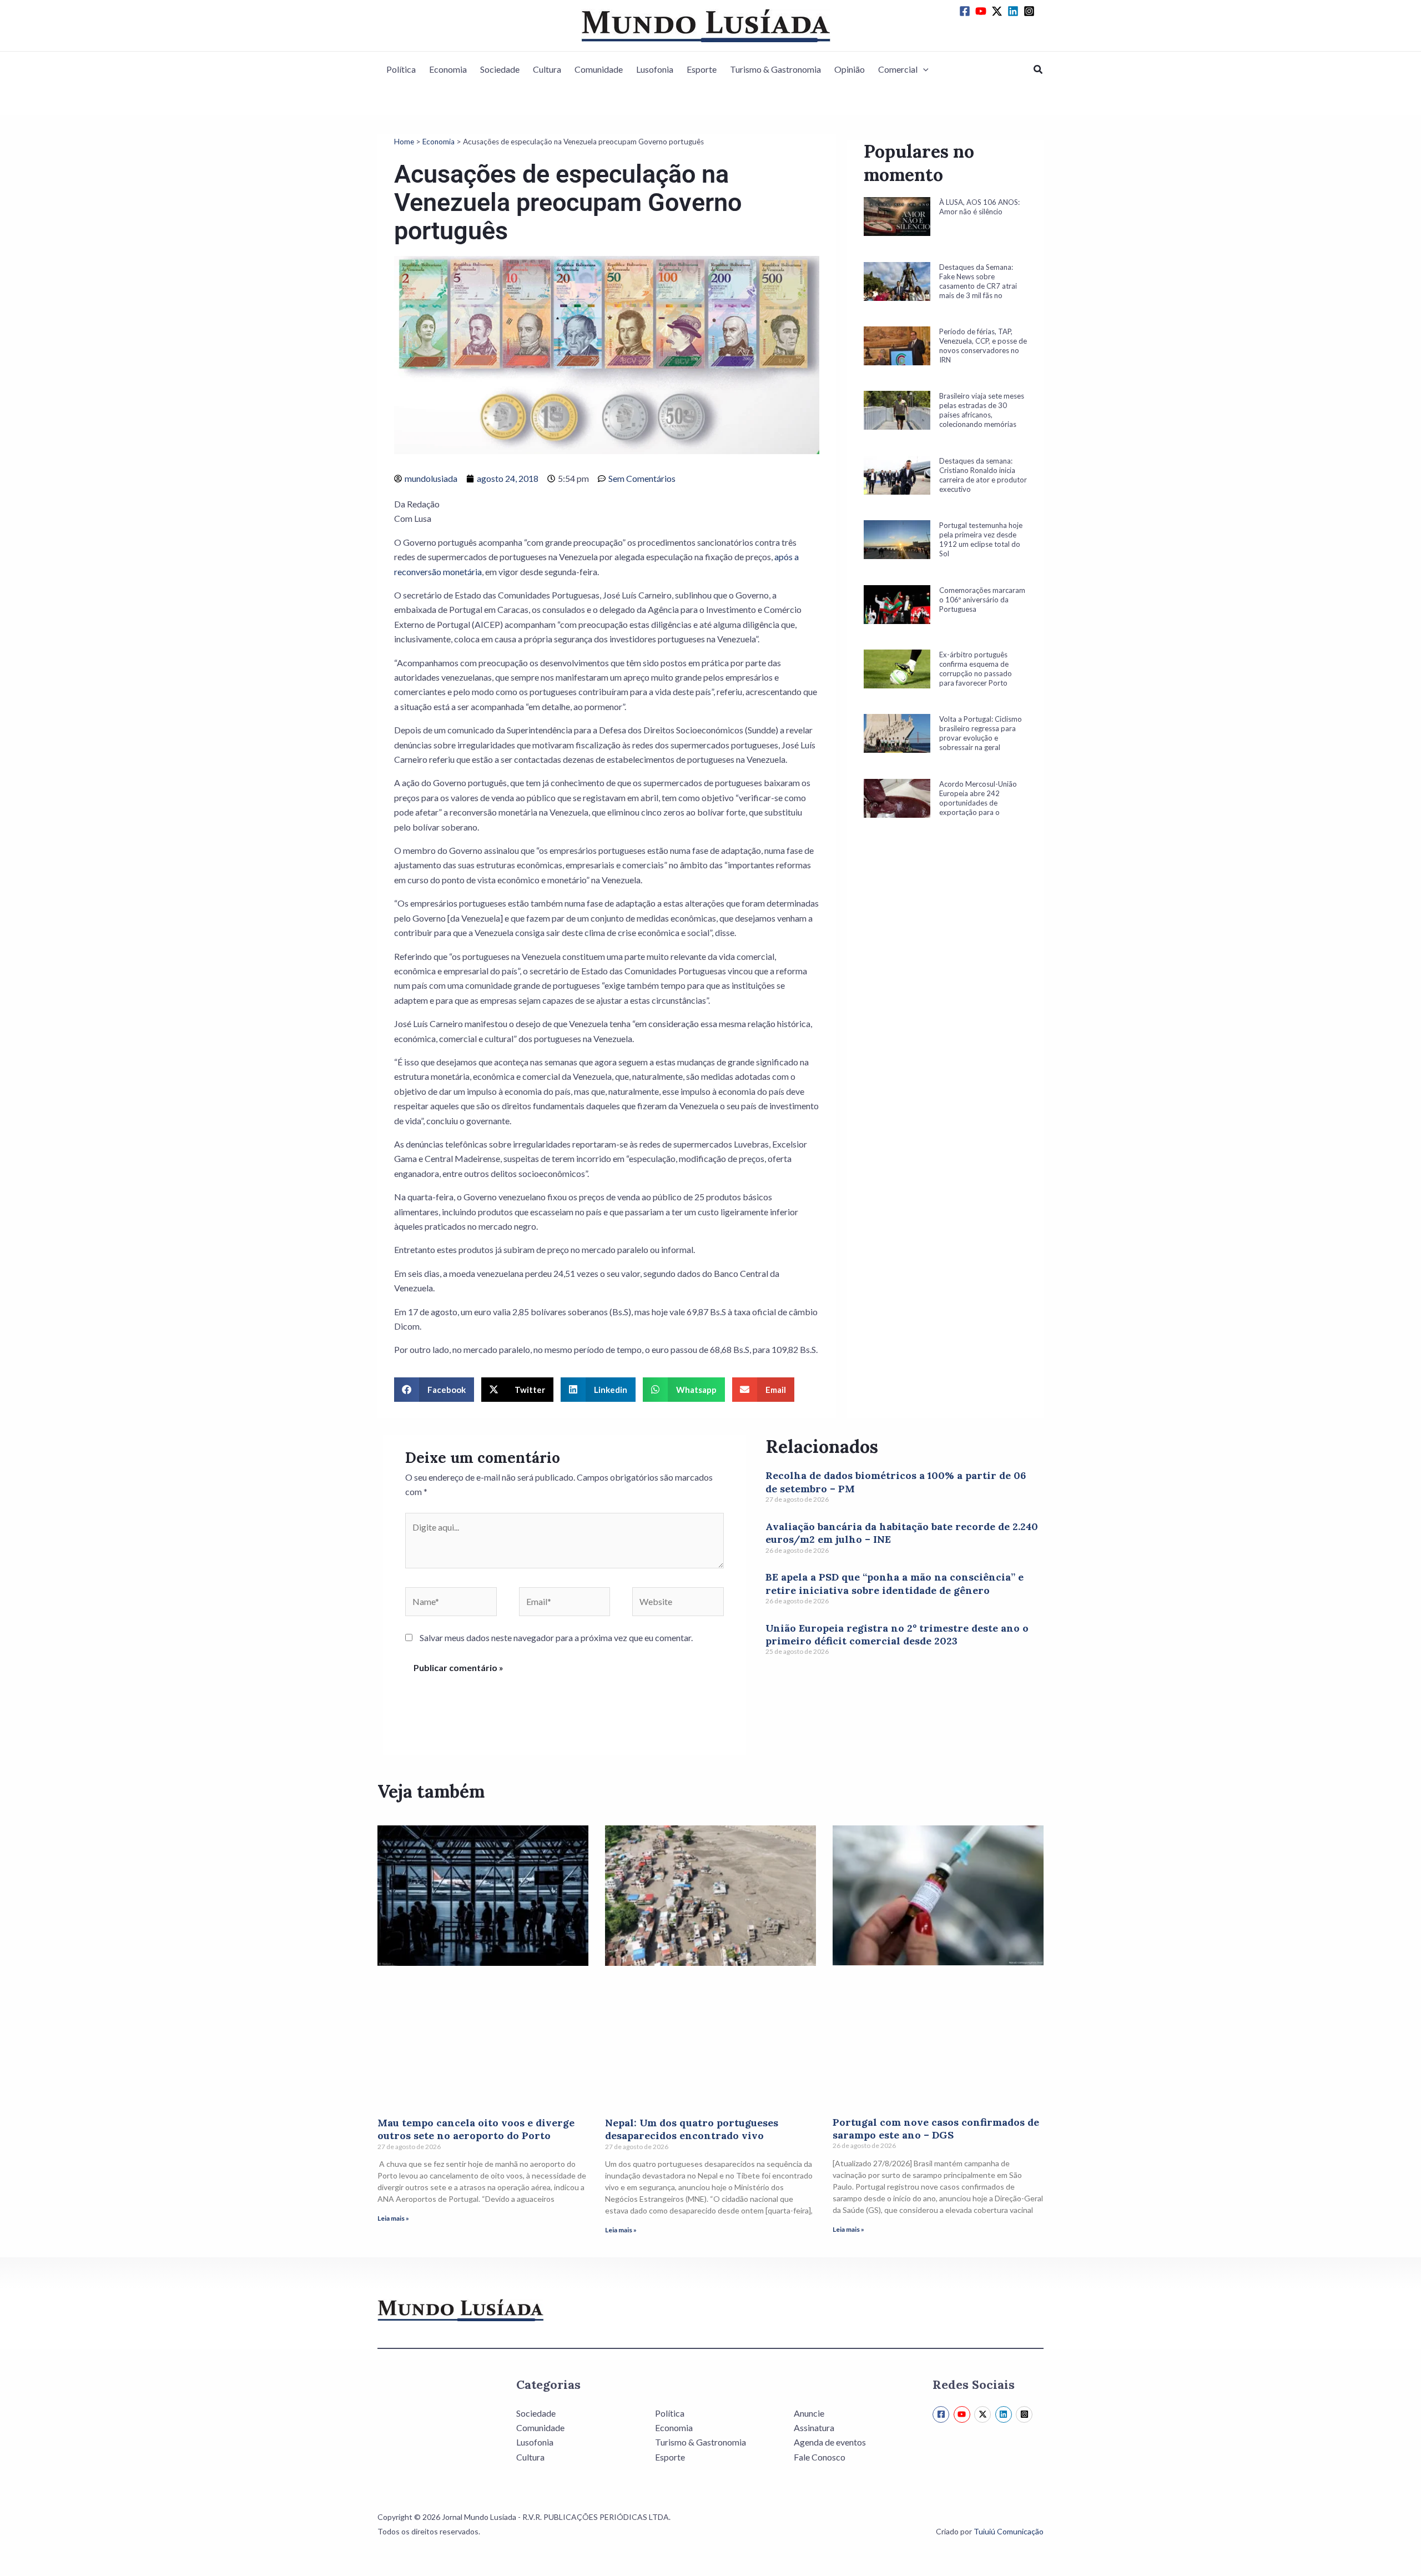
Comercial (898, 69)
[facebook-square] (966, 11)
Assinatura (814, 2427)
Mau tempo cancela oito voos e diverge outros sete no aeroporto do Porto (476, 2129)
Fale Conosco (820, 2457)
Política (401, 69)
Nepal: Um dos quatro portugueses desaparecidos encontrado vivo (692, 2129)
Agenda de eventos (830, 2442)
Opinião (850, 69)
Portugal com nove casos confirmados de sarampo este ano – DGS (936, 2129)
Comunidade (599, 69)
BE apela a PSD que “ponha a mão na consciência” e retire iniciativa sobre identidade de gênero (895, 1583)
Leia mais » (393, 2218)
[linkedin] (1015, 11)
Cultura (547, 69)
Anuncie (809, 2413)
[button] (923, 69)
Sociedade (500, 69)
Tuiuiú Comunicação (1009, 2531)
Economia (448, 69)
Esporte (702, 69)
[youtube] (982, 11)
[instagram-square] (1031, 11)
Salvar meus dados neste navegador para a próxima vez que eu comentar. (556, 1637)
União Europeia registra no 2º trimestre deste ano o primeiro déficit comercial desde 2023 (897, 1634)
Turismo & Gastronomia (775, 69)
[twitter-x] (999, 11)
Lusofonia (655, 69)
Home (404, 142)
